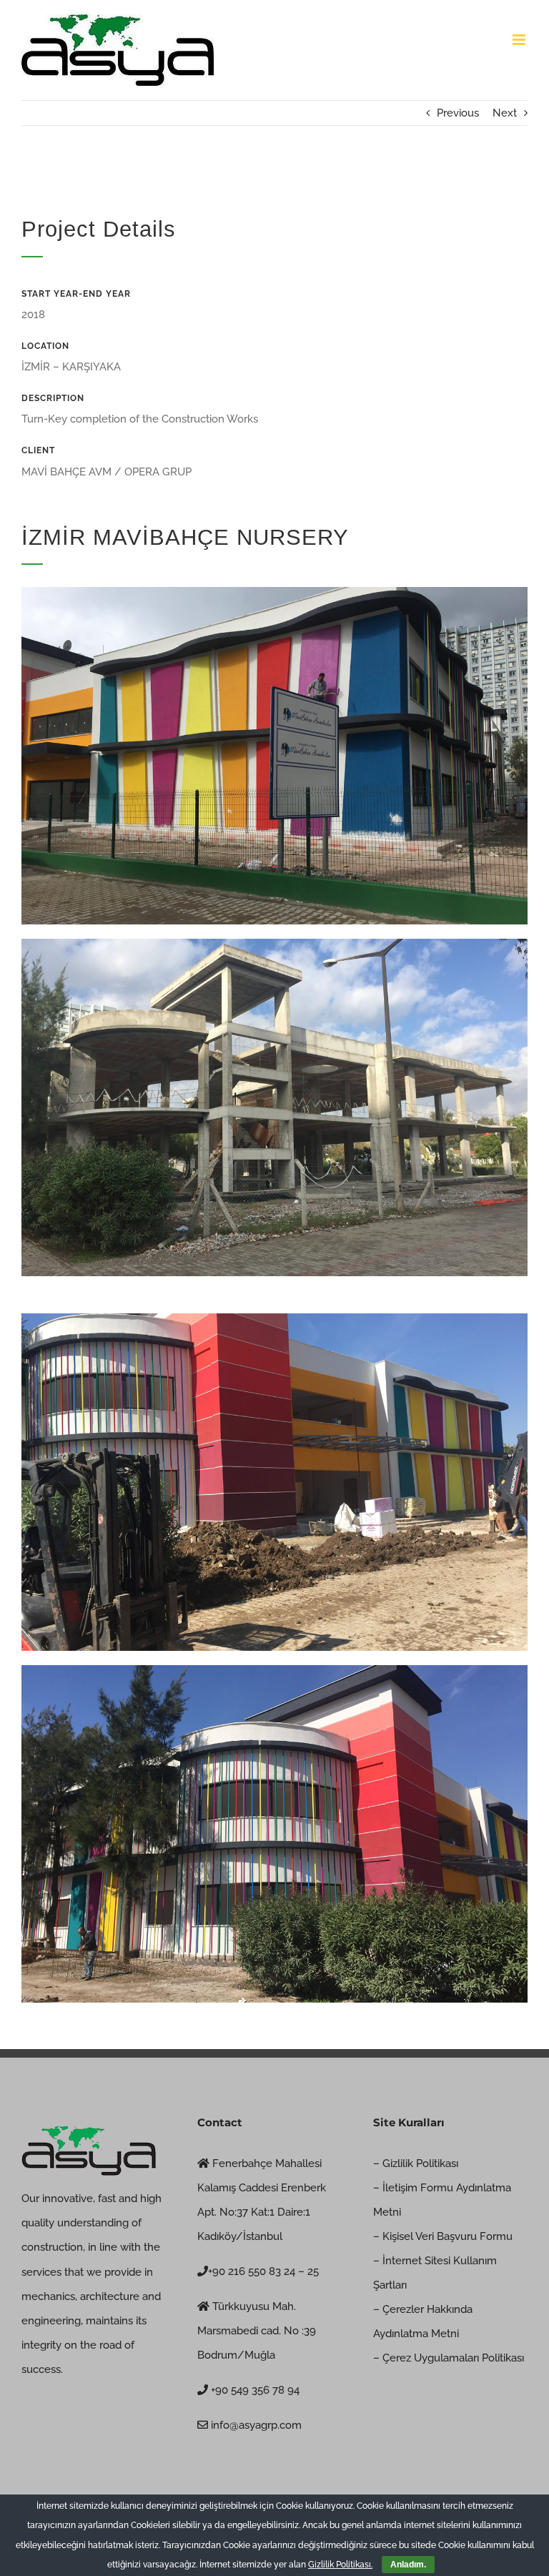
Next (505, 113)
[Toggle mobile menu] (520, 40)
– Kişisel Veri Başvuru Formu (443, 2236)
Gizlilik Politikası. (340, 2565)
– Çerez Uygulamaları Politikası (449, 2358)
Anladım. (408, 2565)
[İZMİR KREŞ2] (274, 944)
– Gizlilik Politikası (416, 2163)
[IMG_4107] (274, 1670)
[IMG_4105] (274, 1318)
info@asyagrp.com (255, 2425)
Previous (458, 113)
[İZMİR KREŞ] (274, 592)
